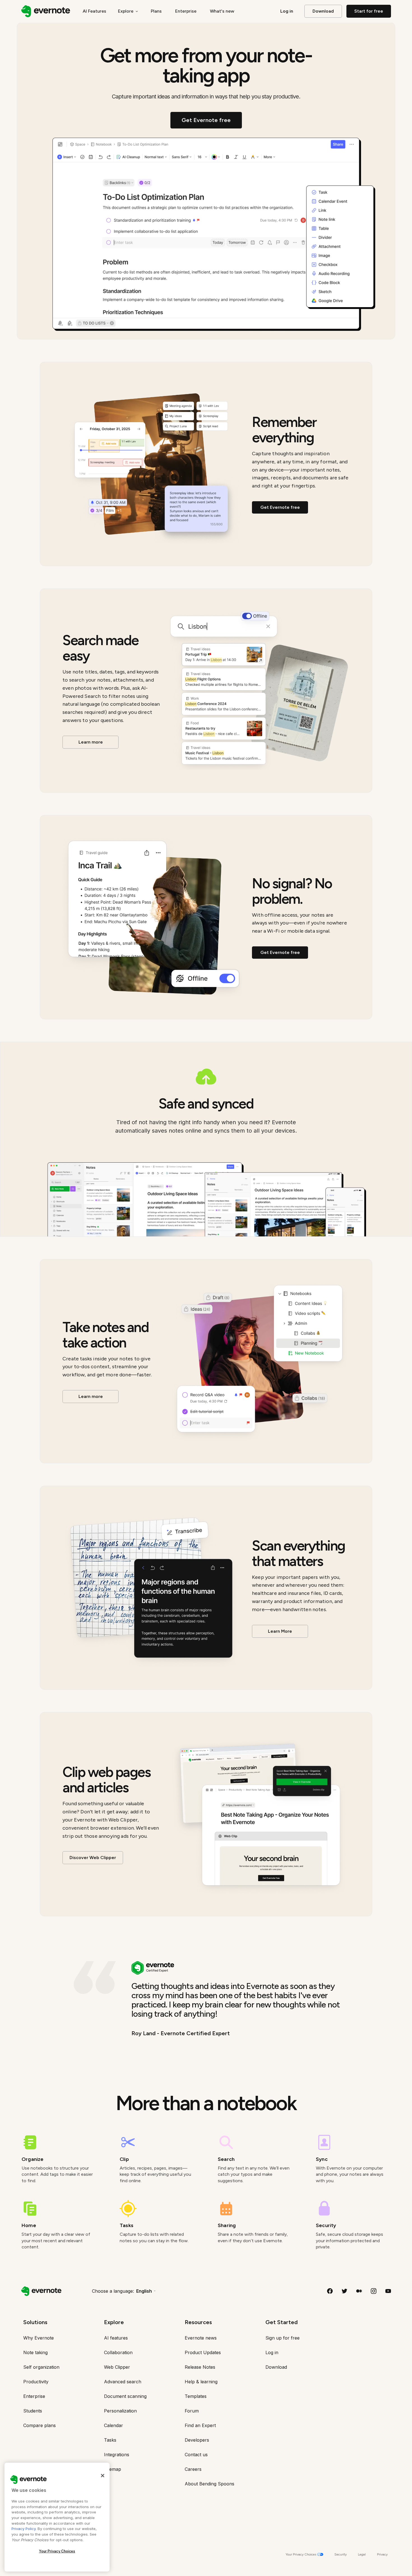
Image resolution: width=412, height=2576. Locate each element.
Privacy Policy (24, 2529)
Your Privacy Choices (57, 2551)
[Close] (103, 2476)
